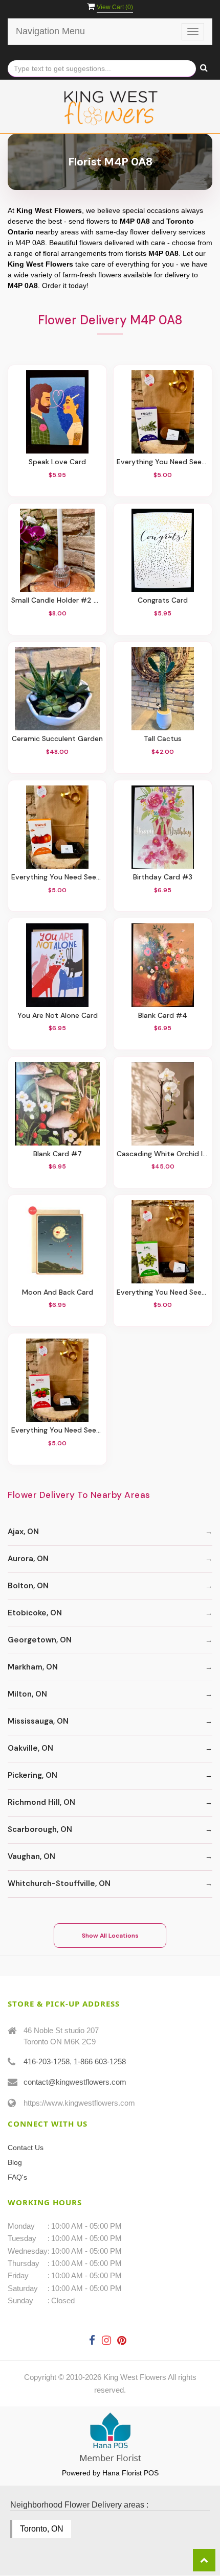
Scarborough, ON (40, 1829)
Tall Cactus (163, 739)
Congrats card (163, 600)
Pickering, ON (32, 1775)
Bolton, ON (28, 1586)
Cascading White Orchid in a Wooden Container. (163, 1154)
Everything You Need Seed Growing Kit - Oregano (163, 462)
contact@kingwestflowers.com (75, 2082)
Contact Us (26, 2148)
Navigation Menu (50, 31)
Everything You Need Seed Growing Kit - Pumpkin (57, 877)
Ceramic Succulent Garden (57, 739)
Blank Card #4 (163, 1016)
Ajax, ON (23, 1532)
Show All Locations (110, 1936)
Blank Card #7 (58, 1154)
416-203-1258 (47, 2061)
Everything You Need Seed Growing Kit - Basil (163, 1292)
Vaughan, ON (31, 1856)
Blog (15, 2162)
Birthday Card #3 (163, 877)
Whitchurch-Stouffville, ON (59, 1883)
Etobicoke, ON (35, 1613)
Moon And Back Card (58, 1292)
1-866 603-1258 (100, 2061)
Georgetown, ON (40, 1640)
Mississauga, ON (38, 1721)
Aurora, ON (28, 1559)
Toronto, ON (42, 2529)
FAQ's (17, 2177)
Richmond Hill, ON (41, 1802)
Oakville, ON (30, 1748)
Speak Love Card (57, 462)
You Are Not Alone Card (58, 1016)
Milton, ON (27, 1694)
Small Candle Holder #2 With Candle (57, 600)
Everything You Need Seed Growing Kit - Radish (57, 1430)
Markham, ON (33, 1667)
